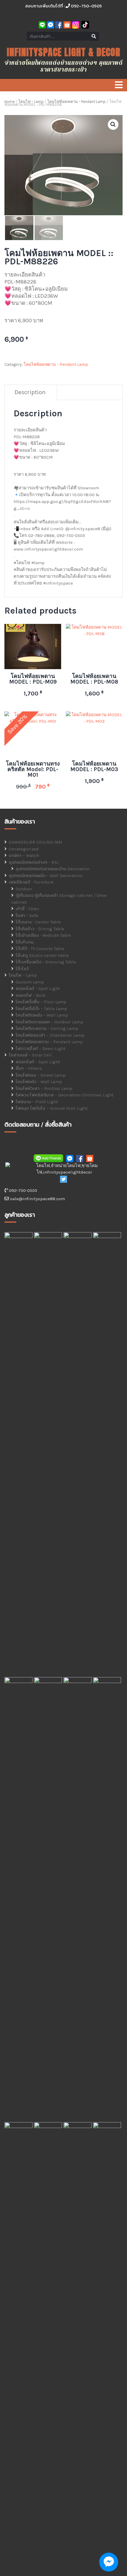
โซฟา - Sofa (27, 915)
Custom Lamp (30, 982)
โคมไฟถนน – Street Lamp (41, 1075)
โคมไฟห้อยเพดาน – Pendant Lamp (76, 102)
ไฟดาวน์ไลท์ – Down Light (41, 1048)
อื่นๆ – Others (29, 1068)
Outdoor (24, 889)
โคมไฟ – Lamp (31, 102)
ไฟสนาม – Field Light (37, 1102)
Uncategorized (24, 849)
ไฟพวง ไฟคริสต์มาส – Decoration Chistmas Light (65, 1095)
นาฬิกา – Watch (24, 855)
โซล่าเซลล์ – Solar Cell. (31, 1055)
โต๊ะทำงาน (25, 942)
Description (30, 392)
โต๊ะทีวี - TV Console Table (40, 949)
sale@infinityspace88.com (37, 1199)
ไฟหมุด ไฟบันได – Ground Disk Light (52, 1108)
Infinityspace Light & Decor (63, 52)
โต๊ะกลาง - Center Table (38, 922)
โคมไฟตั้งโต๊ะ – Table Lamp (41, 1009)
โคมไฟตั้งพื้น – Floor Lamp (41, 1002)
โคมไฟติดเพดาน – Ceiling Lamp (47, 1028)
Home (10, 102)
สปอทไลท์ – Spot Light (38, 988)
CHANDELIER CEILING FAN (35, 842)
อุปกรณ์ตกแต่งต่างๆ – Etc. (34, 862)
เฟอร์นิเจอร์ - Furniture (31, 882)
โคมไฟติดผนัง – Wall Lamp (42, 1015)
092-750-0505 (86, 6)
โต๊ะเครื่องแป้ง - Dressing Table (46, 962)
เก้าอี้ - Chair (27, 909)
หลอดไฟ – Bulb (31, 995)
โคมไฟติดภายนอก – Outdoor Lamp (49, 1022)
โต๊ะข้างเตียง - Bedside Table (43, 935)
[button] (113, 124)
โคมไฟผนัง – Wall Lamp (39, 1082)
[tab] (30, 393)
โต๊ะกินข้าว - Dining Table (40, 929)
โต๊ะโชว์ (22, 969)
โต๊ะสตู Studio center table (42, 955)
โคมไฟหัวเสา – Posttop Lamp (44, 1088)
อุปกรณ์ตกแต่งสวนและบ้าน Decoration (53, 869)
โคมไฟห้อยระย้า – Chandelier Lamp (50, 1035)
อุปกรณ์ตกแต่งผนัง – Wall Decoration (46, 876)
